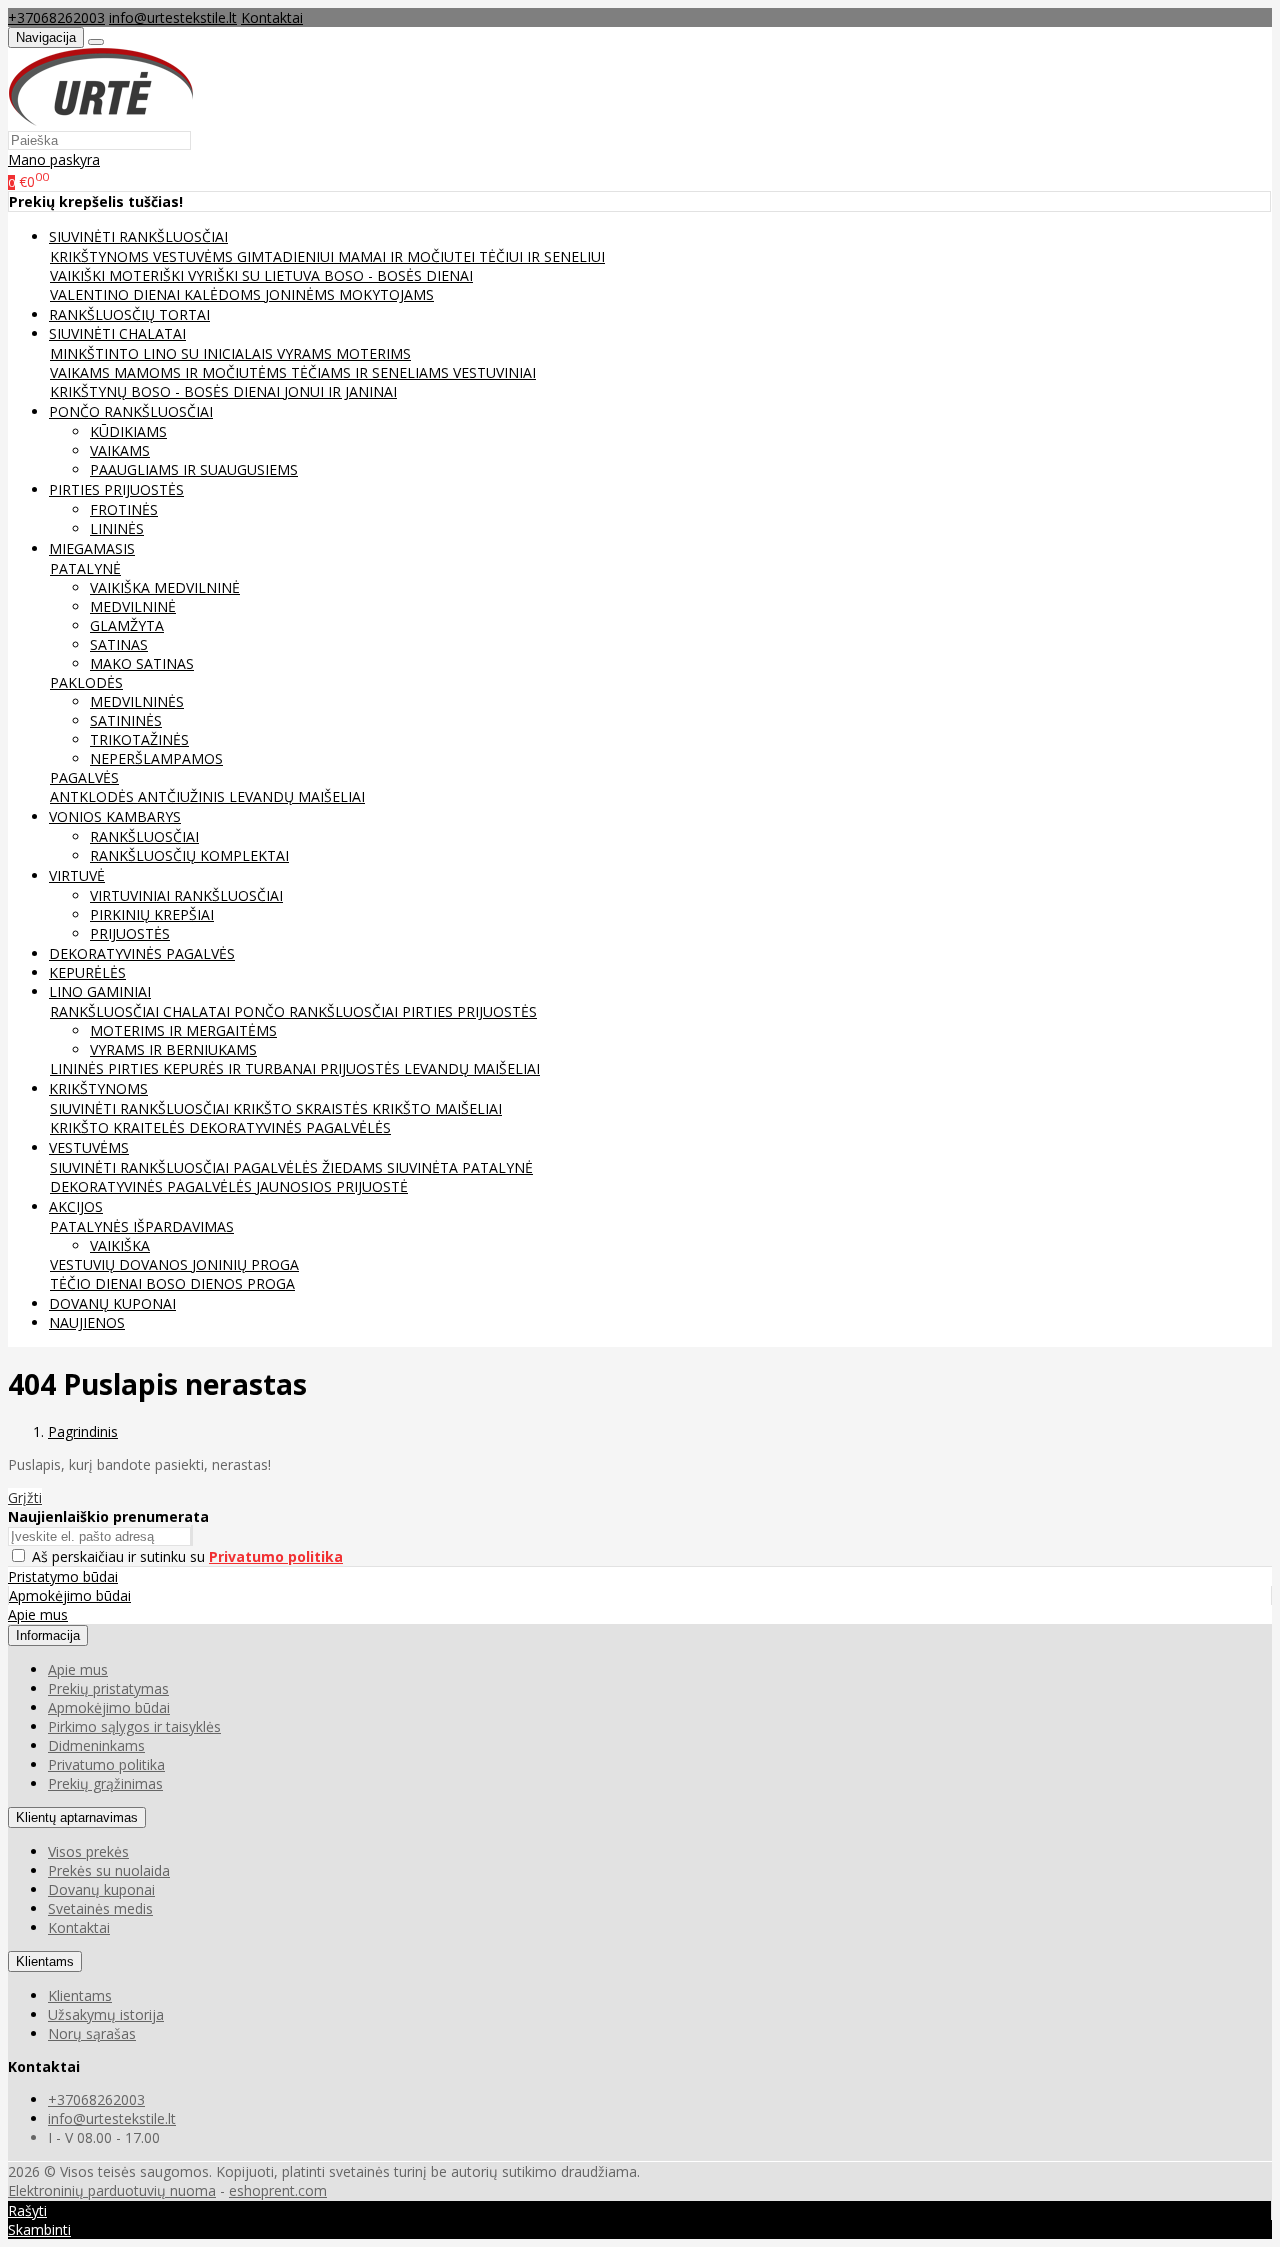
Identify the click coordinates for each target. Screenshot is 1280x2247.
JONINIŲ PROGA (245, 1264)
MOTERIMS (373, 353)
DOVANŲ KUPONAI (112, 1303)
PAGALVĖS (84, 777)
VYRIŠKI (215, 275)
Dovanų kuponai (101, 1889)
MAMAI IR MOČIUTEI (408, 256)
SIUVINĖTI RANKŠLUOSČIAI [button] (138, 236)
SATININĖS (126, 720)
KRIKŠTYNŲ (90, 391)
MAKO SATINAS (142, 663)
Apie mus (38, 1614)
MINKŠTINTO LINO (115, 353)
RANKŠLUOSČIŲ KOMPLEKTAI (189, 855)
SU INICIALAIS (229, 353)
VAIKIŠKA (120, 1245)
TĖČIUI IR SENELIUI (542, 256)
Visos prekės (88, 1851)
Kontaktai (272, 17)
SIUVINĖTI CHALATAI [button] (117, 333)
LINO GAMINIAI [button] (100, 991)
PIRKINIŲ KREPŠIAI (152, 914)
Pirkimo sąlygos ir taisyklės (134, 1726)
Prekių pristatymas (108, 1688)
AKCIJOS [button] (76, 1206)
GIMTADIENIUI (287, 256)
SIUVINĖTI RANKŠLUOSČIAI (141, 1108)
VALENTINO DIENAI (117, 294)
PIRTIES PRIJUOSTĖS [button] (116, 489)
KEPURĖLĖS (87, 972)
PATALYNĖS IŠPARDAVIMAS (142, 1226)
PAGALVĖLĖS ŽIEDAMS (310, 1167)
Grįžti (25, 1497)
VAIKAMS (82, 372)
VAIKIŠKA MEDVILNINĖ (165, 587)
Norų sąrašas (92, 2033)
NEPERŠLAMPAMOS (156, 758)
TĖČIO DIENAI (98, 1283)
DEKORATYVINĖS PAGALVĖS (142, 953)
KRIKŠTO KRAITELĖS (119, 1127)
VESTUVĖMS (195, 256)
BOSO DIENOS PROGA (220, 1283)
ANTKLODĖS (94, 796)
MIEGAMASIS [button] (92, 548)
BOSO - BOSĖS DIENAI (398, 275)
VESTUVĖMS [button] (89, 1147)
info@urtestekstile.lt (173, 17)
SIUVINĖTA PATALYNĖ (460, 1167)
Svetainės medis (100, 1908)
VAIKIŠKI (79, 275)
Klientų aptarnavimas (77, 1817)
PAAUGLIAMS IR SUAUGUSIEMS (194, 469)
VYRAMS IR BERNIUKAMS (173, 1049)
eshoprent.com (278, 2190)
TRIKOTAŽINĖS (139, 739)
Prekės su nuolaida (109, 1870)
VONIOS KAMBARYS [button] (115, 816)
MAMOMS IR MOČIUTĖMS (202, 372)
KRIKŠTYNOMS (101, 256)
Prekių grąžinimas (105, 1783)
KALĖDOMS (224, 294)
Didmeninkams (96, 1745)
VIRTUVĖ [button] (77, 875)
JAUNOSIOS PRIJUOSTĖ (332, 1186)
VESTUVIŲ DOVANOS (121, 1264)
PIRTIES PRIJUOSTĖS (469, 1011)
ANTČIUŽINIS (183, 796)
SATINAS (119, 644)
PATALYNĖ (85, 568)
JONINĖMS (302, 294)
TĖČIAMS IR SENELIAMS (372, 372)
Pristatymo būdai (63, 1576)
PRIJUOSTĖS (130, 933)
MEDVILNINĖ (133, 606)
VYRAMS (306, 353)
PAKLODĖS (86, 682)
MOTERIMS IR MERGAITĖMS (183, 1030)
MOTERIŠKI (148, 275)
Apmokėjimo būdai (70, 1595)
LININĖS (117, 528)
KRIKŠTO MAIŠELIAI (437, 1108)
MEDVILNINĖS (137, 701)
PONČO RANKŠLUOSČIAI (318, 1011)
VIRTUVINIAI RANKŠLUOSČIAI (186, 895)
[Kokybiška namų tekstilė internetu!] (101, 120)
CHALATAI (198, 1011)
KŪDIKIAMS (128, 431)
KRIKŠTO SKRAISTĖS (302, 1108)
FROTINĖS (124, 509)
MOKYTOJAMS (386, 294)
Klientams (45, 1961)
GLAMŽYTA (127, 625)
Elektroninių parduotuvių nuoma (112, 2190)
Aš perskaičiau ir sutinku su (187, 1556)
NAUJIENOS (87, 1322)
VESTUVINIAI (494, 372)
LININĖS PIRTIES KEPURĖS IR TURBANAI (185, 1068)
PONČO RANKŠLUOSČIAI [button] (131, 411)
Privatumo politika (106, 1764)
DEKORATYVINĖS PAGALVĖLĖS (290, 1127)
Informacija (48, 1635)
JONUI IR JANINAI (340, 391)
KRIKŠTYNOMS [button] (98, 1088)
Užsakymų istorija (106, 2014)
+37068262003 (56, 17)
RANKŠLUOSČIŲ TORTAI (129, 314)
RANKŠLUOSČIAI (144, 836)
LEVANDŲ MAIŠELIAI (297, 796)
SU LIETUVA (283, 275)
